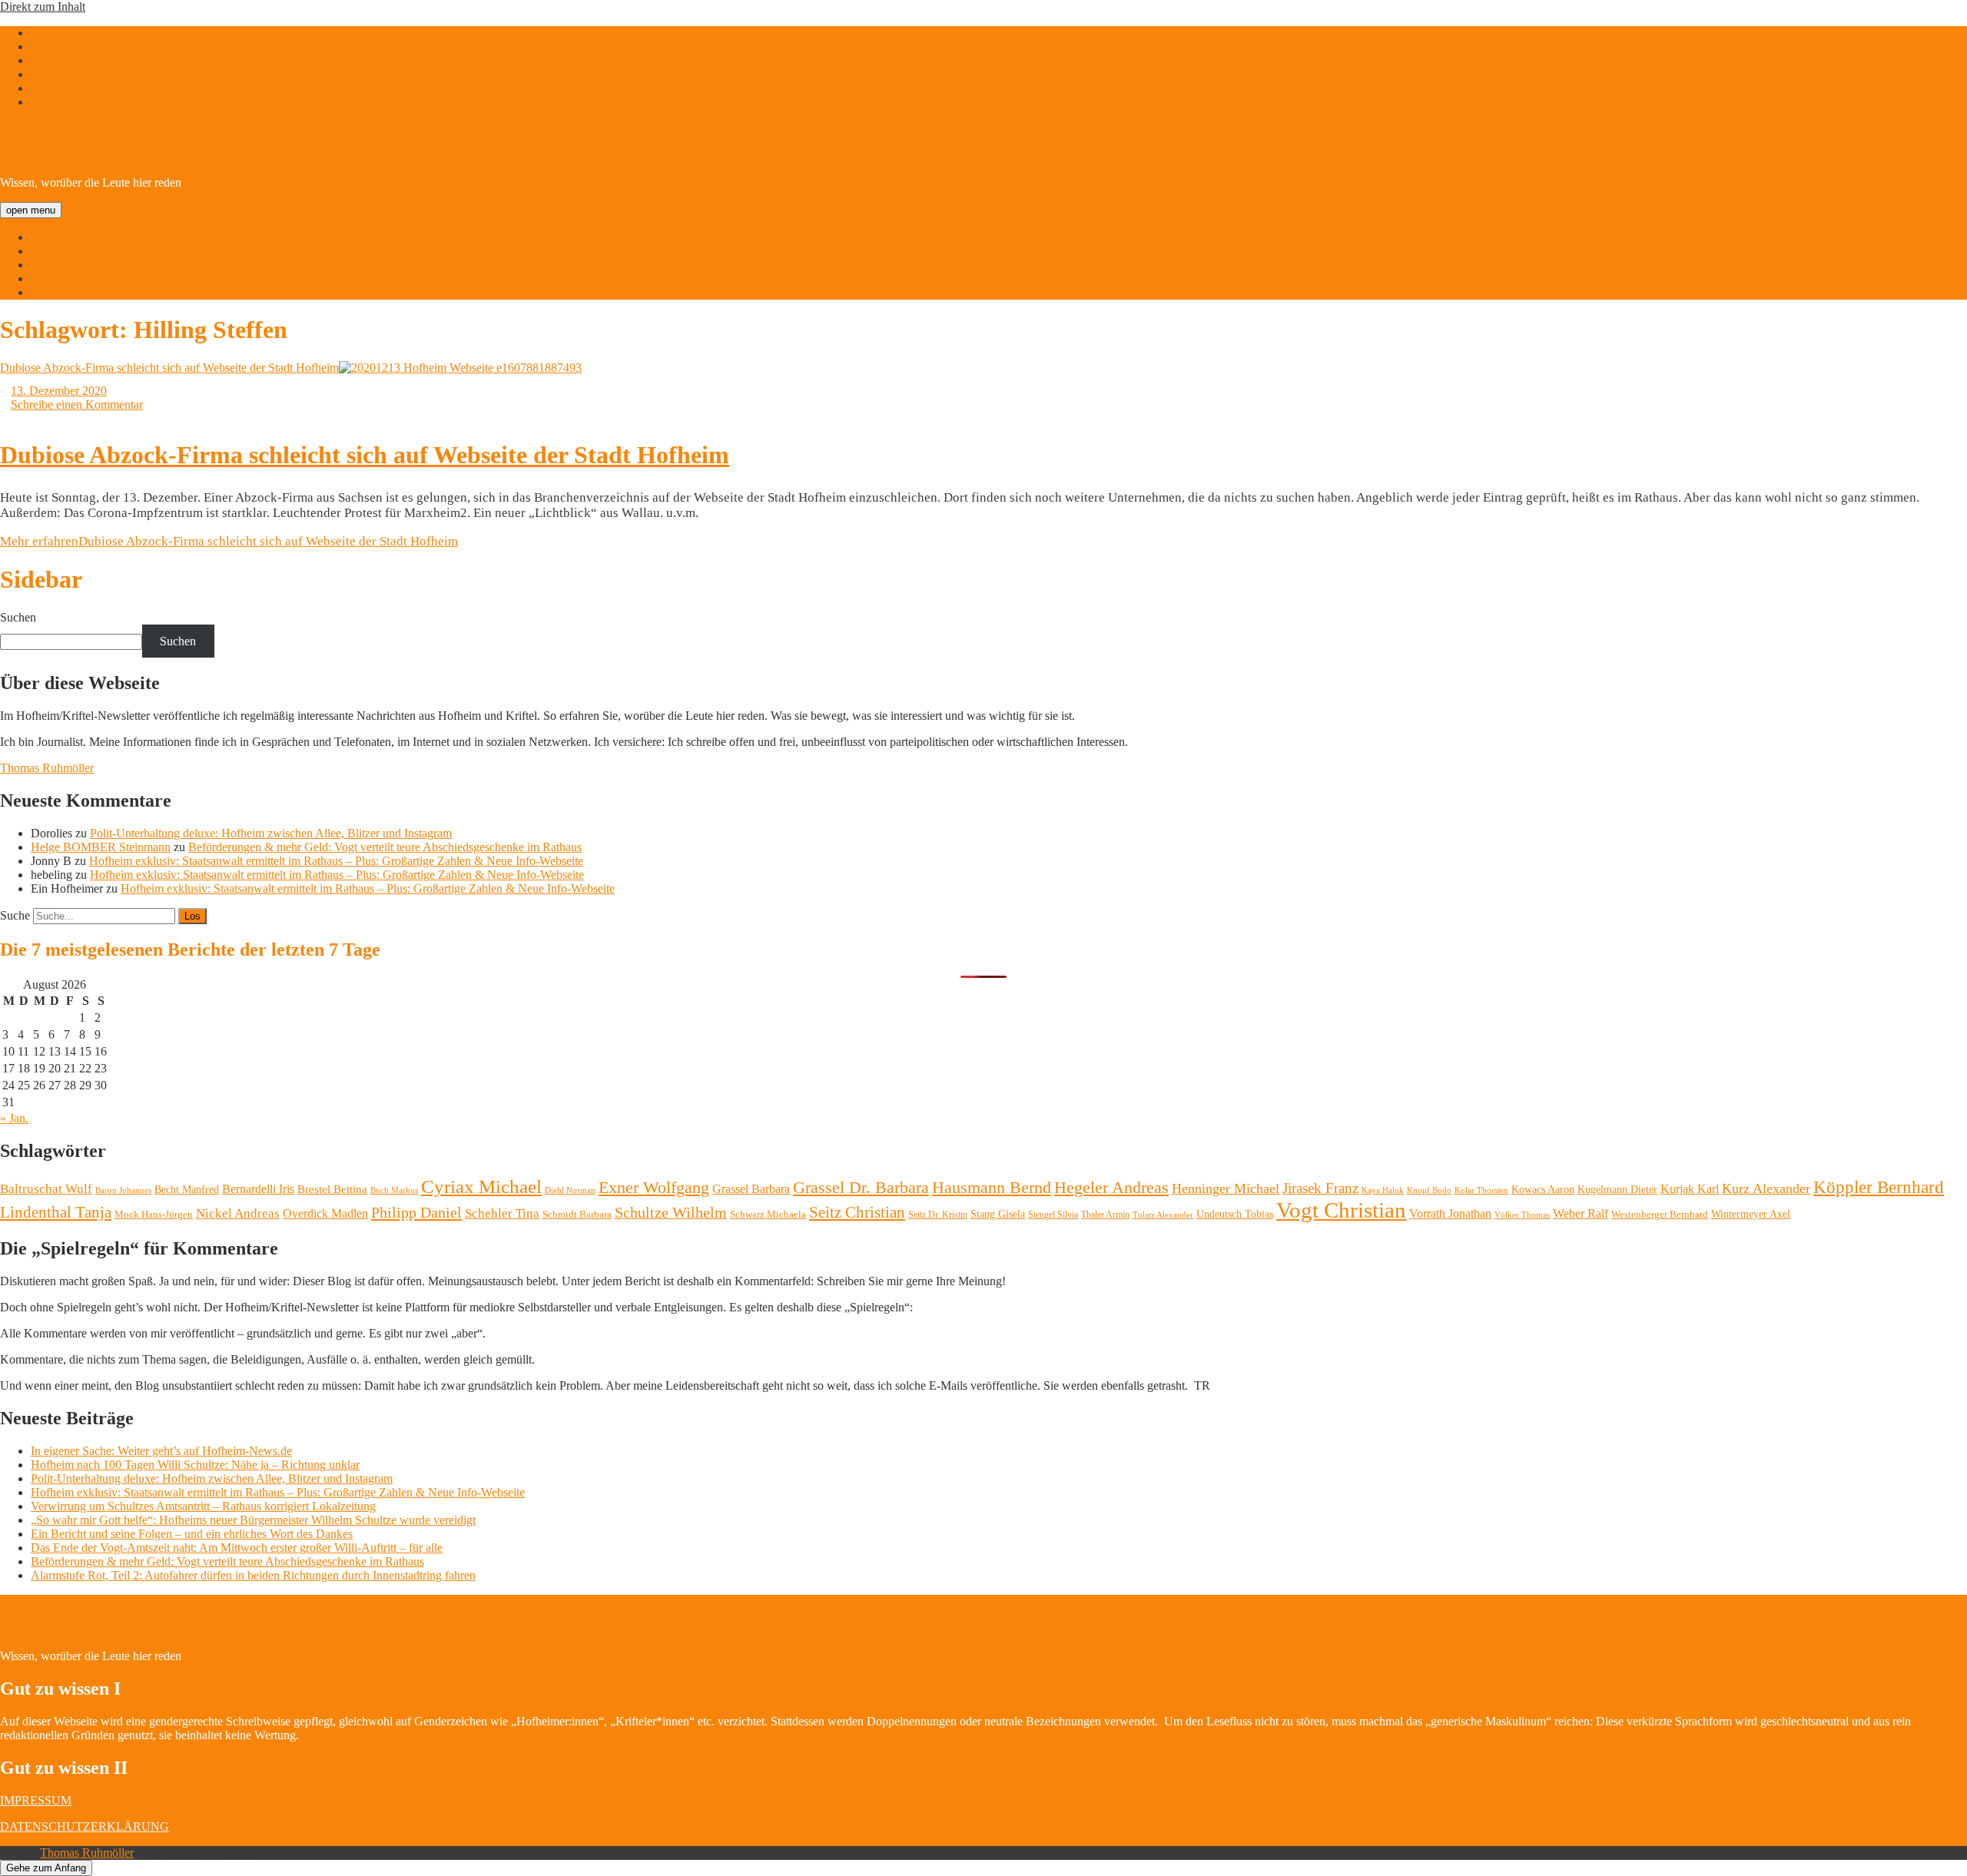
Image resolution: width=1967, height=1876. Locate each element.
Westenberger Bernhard (1660, 1214)
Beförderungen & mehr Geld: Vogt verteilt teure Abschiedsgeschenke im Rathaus (385, 847)
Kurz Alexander (1766, 1188)
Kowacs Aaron (1543, 1189)
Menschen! (58, 278)
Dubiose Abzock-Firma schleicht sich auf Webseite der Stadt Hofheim (169, 368)
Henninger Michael (1226, 1188)
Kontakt (50, 292)
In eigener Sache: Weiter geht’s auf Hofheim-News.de (161, 1451)
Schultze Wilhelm (671, 1213)
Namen (48, 265)
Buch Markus (394, 1190)
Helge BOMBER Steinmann (101, 847)
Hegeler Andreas (1111, 1188)
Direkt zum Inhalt (43, 7)
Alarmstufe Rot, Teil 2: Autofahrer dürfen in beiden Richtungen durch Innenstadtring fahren (253, 1575)
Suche (15, 915)
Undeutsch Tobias (1235, 1214)
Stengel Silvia (1053, 1215)
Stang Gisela (998, 1214)
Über (43, 251)
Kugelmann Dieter (1617, 1190)
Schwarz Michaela (768, 1214)
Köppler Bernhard (1879, 1187)
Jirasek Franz (1320, 1188)
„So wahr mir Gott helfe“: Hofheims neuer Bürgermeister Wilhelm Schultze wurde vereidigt (253, 1520)
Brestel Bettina (332, 1189)
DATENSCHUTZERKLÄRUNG (85, 1826)
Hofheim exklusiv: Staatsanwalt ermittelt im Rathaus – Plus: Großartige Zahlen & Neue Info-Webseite (336, 861)
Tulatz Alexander (1163, 1215)
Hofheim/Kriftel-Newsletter (205, 143)
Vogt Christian (1341, 1210)
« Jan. (14, 1118)
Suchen (18, 617)
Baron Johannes (123, 1190)
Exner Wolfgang (654, 1188)
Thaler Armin (1105, 1215)
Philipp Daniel (416, 1212)
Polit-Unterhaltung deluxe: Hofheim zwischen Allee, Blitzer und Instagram (271, 833)
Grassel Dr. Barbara (861, 1188)
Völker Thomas (1522, 1215)
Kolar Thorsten (1481, 1190)
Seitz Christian (857, 1212)
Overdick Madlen (325, 1213)
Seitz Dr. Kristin (938, 1215)
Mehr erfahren (229, 541)
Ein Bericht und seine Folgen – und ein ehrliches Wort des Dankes (192, 1534)
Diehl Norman (570, 1190)
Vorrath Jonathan (1450, 1213)
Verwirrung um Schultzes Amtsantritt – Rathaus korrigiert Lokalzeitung (203, 1506)
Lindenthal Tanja (56, 1212)
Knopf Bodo (1429, 1190)
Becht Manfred (187, 1190)
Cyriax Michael (481, 1187)
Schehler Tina (502, 1213)
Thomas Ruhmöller (47, 768)
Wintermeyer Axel (1751, 1214)
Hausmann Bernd (992, 1187)
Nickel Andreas (238, 1213)
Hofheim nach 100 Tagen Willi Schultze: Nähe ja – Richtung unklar (195, 1465)
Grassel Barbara (751, 1189)
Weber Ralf (1581, 1213)
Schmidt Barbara (577, 1214)
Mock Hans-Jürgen (154, 1214)
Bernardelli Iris (258, 1189)
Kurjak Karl (1690, 1189)
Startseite (53, 237)
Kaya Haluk (1383, 1190)
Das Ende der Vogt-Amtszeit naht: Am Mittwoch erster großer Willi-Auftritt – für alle (237, 1548)
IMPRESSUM (36, 1800)
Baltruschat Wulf (46, 1189)
